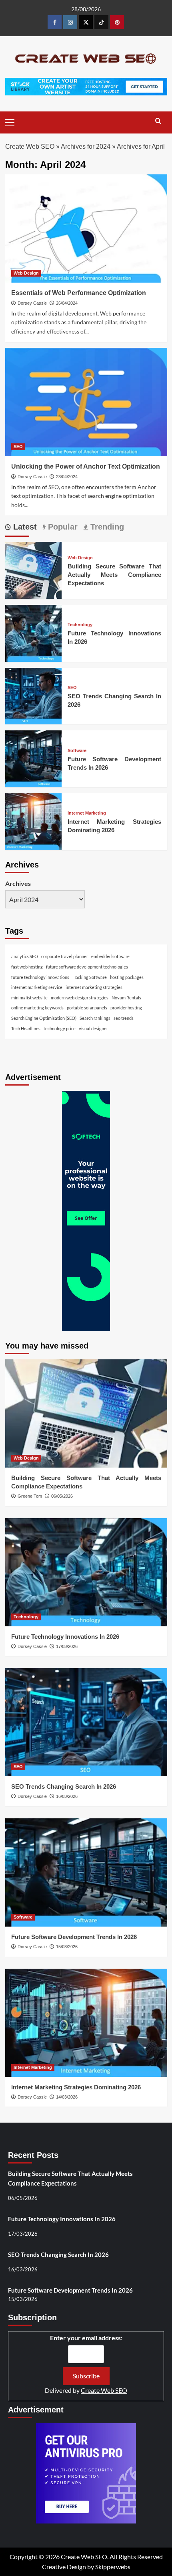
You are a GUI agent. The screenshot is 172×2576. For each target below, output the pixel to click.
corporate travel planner (65, 956)
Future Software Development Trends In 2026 (74, 1937)
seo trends (124, 1018)
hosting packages (127, 977)
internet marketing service (37, 987)
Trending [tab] (106, 527)
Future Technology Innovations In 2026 (65, 1637)
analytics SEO (25, 956)
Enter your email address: (86, 2338)
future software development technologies (87, 967)
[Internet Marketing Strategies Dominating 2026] (34, 821)
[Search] (158, 121)
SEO (18, 447)
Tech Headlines (26, 1028)
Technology (80, 625)
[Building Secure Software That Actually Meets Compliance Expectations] (34, 569)
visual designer (93, 1028)
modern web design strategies (80, 998)
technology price (60, 1028)
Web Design (26, 273)
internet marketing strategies (94, 987)
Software (77, 751)
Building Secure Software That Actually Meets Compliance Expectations (114, 575)
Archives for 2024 (86, 147)
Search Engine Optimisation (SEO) (44, 1018)
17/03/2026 (67, 1646)
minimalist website (29, 998)
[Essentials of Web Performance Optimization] (86, 228)
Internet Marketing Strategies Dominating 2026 (76, 2087)
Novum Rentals (126, 998)
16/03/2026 (67, 1796)
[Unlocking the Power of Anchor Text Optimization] (86, 402)
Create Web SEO (30, 147)
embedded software (110, 956)
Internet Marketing (87, 813)
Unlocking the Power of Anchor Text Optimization (86, 466)
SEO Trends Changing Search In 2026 (64, 1786)
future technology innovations (40, 977)
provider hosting (126, 1008)
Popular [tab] (62, 527)
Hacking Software (90, 977)
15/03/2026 (67, 1947)
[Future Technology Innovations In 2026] (34, 632)
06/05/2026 (62, 1496)
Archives (18, 883)
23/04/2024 (67, 477)
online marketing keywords (37, 1008)
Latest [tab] (24, 527)
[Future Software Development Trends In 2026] (34, 758)
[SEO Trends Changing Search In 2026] (34, 695)
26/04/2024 (67, 303)
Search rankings (95, 1018)
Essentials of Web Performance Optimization (79, 293)
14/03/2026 (67, 2097)
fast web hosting (27, 967)
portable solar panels (87, 1008)
